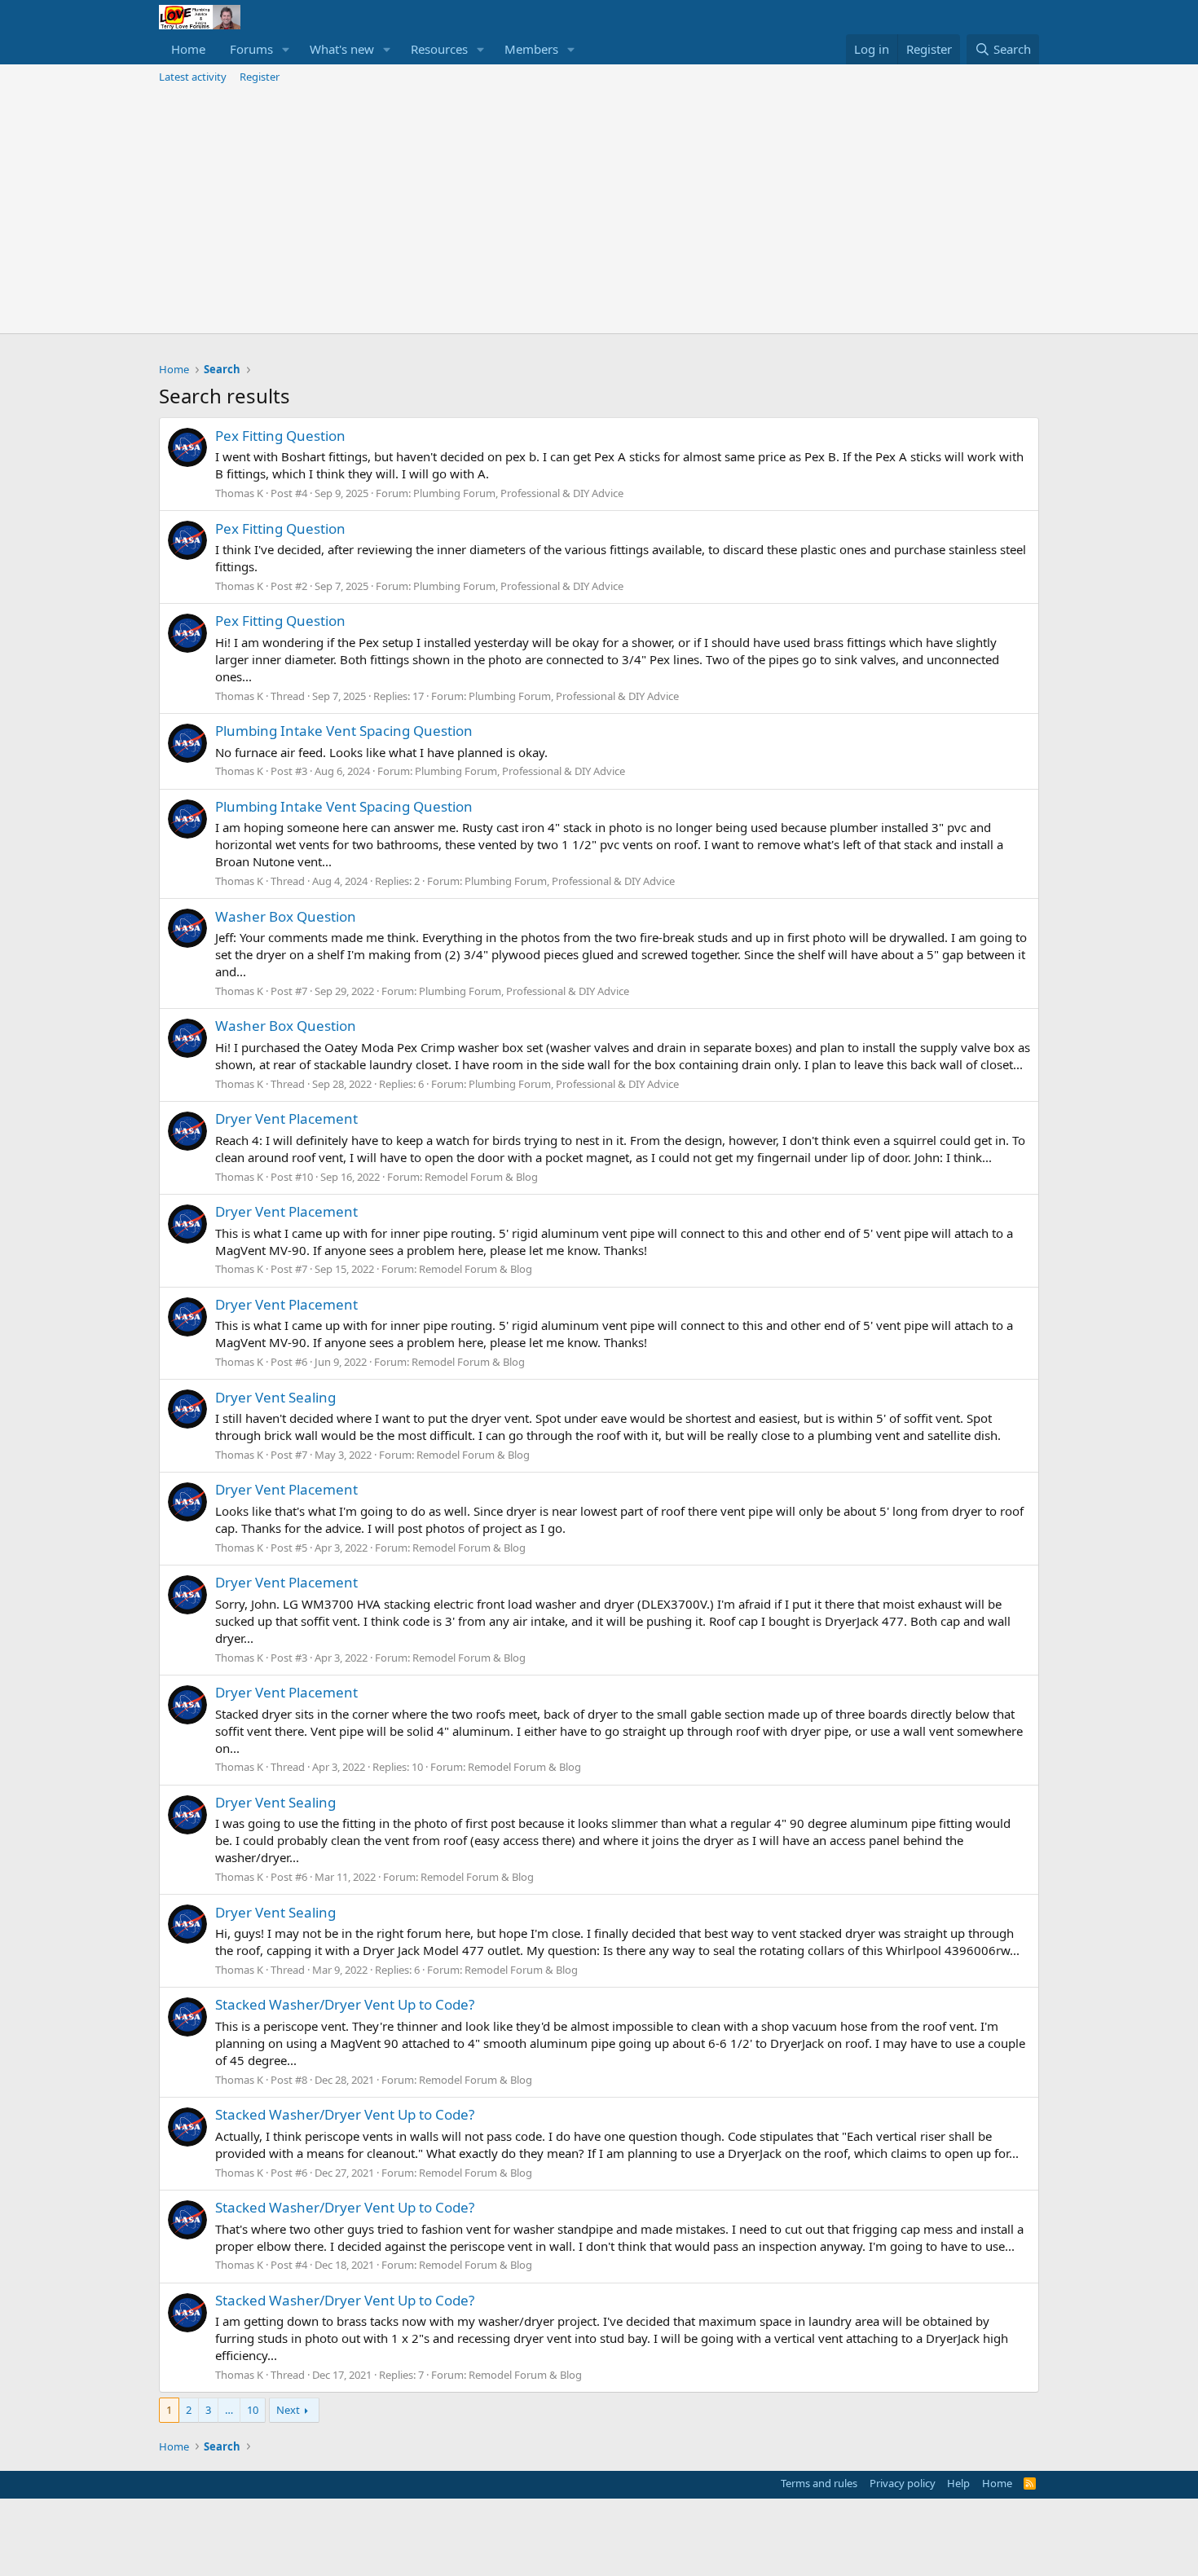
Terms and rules (819, 2483)
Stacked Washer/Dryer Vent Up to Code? (345, 2004)
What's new (342, 49)
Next (288, 2410)
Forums (251, 49)
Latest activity (193, 77)
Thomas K (239, 493)
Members (531, 49)
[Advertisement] (599, 211)
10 (253, 2410)
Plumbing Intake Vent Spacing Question (344, 731)
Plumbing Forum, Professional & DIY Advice (518, 493)
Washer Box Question (286, 916)
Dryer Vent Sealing (275, 1397)
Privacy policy (903, 2483)
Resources (439, 49)
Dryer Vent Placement (286, 1118)
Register (260, 77)
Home (188, 49)
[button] (286, 49)
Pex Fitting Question (280, 436)
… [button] (229, 2410)
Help (958, 2483)
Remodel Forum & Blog (481, 1177)
